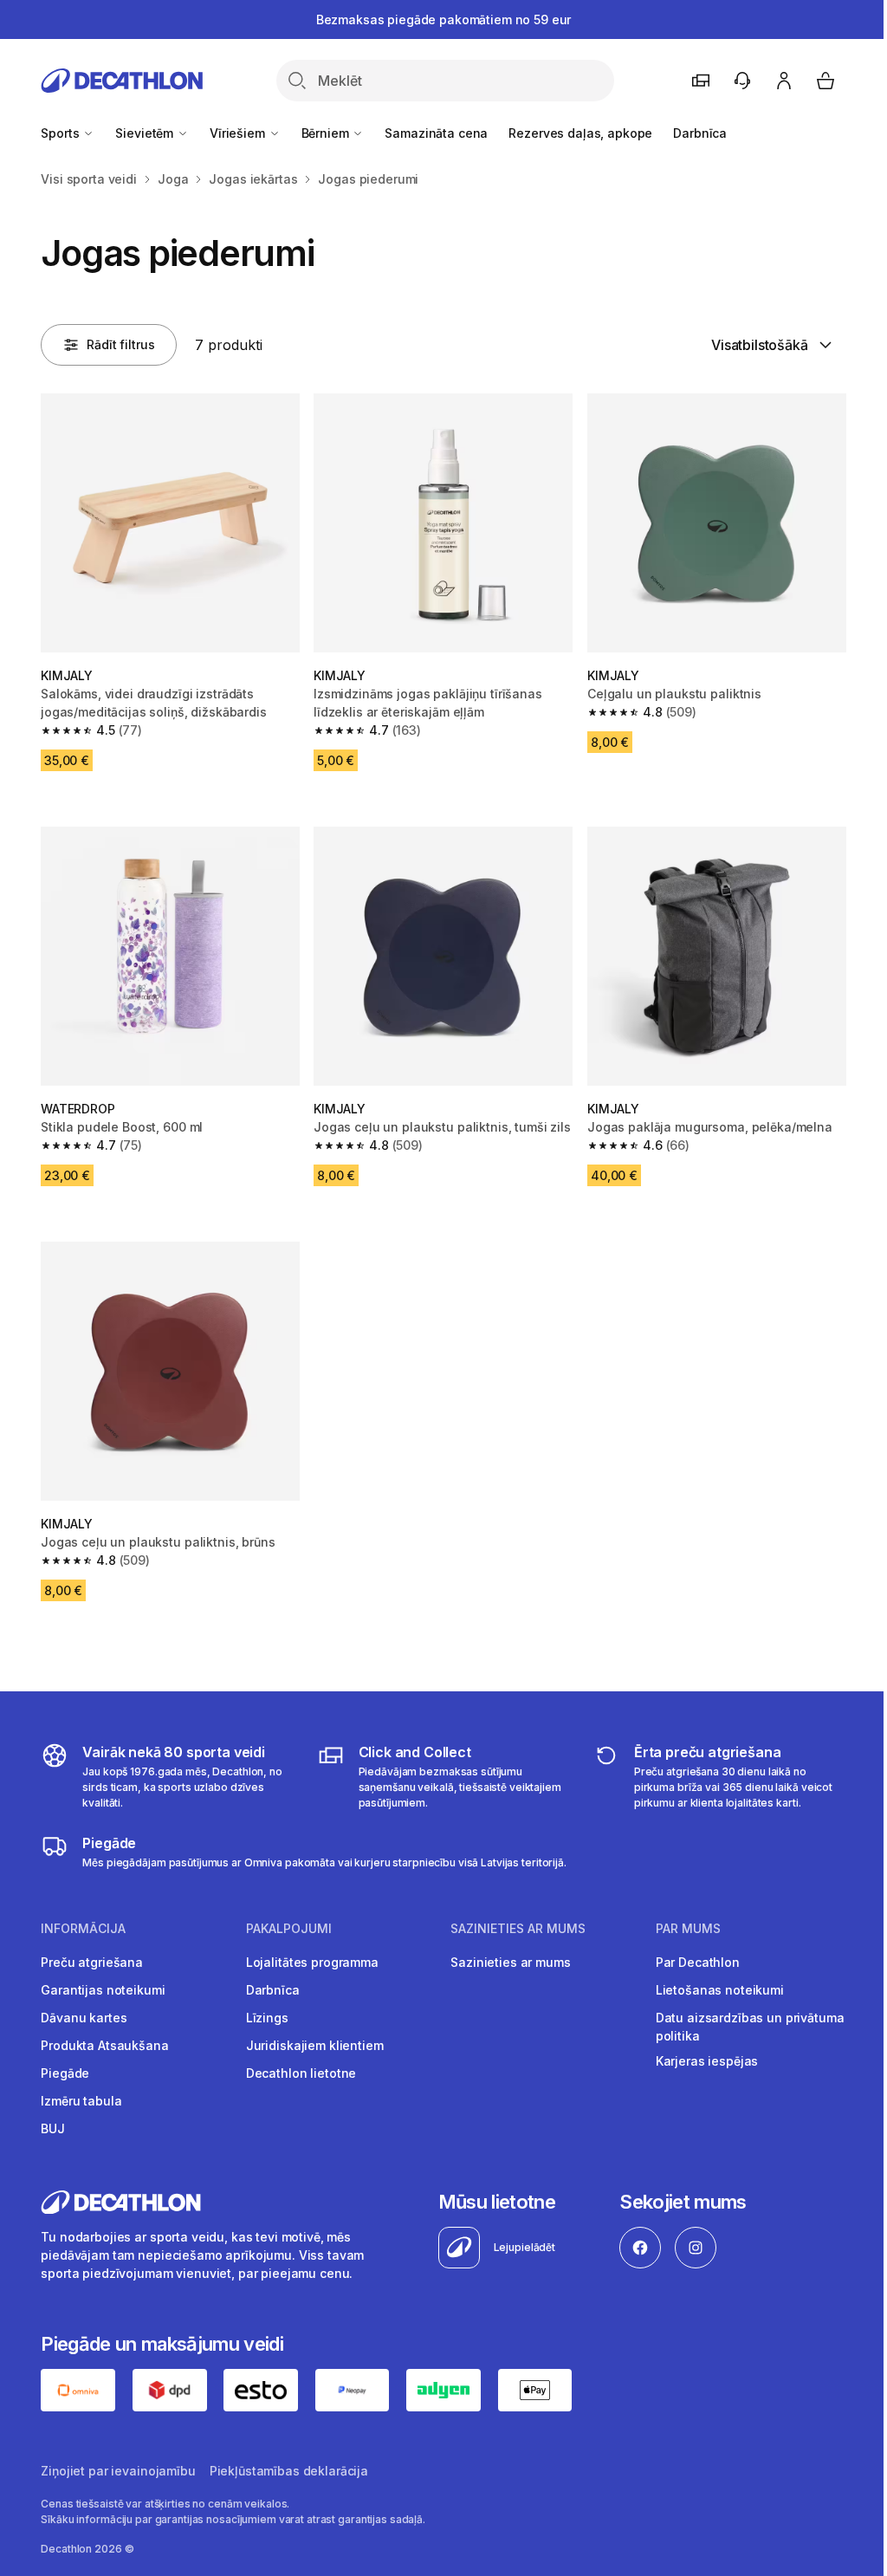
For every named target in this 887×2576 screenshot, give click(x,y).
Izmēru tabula (81, 2101)
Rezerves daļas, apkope (580, 133)
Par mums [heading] (688, 1929)
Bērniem (327, 133)
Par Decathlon (698, 1962)
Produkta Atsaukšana (104, 2045)
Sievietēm (146, 133)
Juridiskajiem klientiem (315, 2045)
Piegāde (65, 2073)
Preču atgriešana (92, 1962)
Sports (62, 133)
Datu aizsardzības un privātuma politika (750, 2027)
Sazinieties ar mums (510, 1962)
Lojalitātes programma (312, 1962)
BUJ (53, 2128)
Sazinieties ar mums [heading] (518, 1929)
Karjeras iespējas (707, 2061)
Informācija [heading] (83, 1929)
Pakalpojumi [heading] (289, 1929)
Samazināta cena (436, 133)
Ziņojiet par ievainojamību (118, 2471)
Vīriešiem (239, 133)
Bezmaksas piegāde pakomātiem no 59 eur (444, 19)
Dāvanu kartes (84, 2018)
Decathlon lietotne (301, 2073)
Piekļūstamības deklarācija (289, 2471)
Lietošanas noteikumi (720, 1990)
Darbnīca (700, 133)
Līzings (267, 2018)
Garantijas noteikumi (103, 1990)
